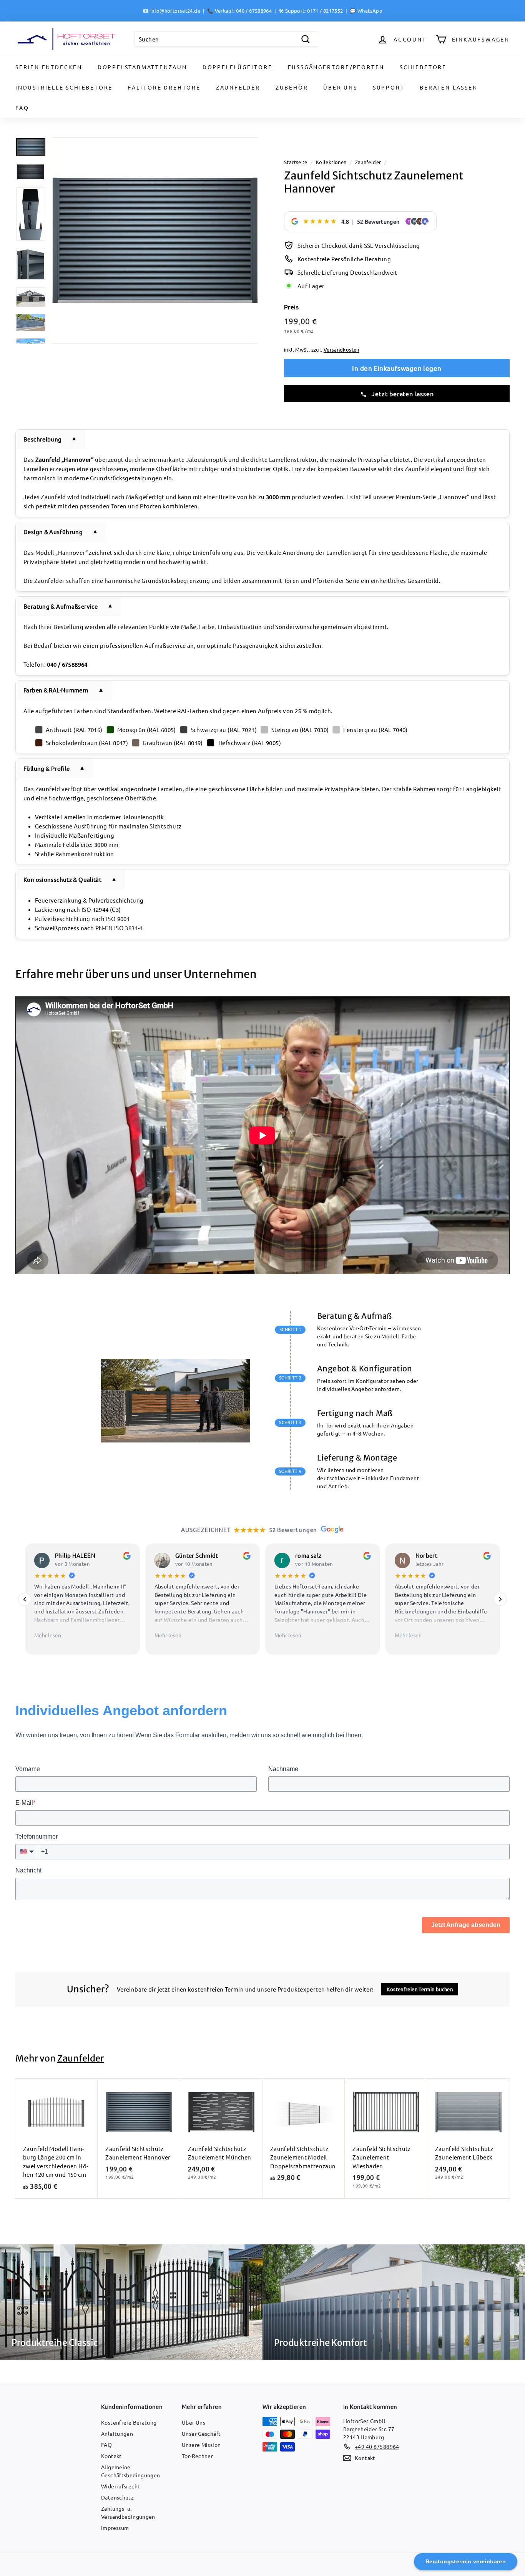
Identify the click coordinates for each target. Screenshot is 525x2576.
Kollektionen (331, 162)
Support (389, 87)
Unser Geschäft (201, 2433)
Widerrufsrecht (120, 2486)
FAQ (22, 108)
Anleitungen (117, 2433)
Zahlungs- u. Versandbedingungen (128, 2512)
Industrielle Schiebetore (64, 87)
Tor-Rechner (197, 2456)
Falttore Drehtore (164, 87)
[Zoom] (155, 240)
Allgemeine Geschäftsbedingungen (131, 2471)
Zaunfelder (238, 87)
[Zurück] (25, 1599)
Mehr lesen (48, 1635)
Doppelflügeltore (238, 67)
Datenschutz (117, 2497)
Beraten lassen (449, 87)
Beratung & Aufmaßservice (61, 606)
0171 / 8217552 (325, 11)
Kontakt (111, 2456)
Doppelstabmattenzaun (142, 67)
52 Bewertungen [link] (378, 221)
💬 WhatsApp (366, 11)
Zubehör (292, 87)
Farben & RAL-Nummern (56, 690)
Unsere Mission (201, 2445)
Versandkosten (341, 349)
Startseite (296, 162)
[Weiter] (500, 1599)
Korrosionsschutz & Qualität (62, 879)
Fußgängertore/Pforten (336, 67)
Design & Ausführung (53, 532)
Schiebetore (423, 67)
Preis (291, 307)
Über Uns (340, 87)
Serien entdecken (49, 67)
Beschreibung (43, 439)
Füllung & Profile (47, 768)
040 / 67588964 (254, 11)
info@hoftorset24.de (175, 11)
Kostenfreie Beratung (129, 2422)
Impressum (115, 2528)
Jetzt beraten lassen (402, 393)
